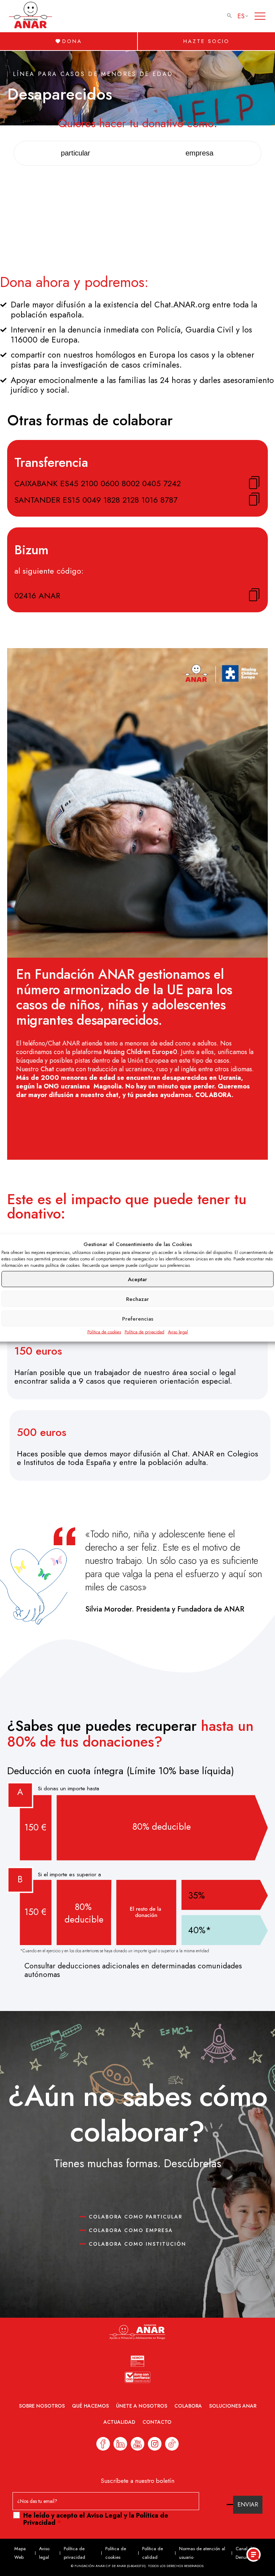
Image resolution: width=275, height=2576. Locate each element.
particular (76, 153)
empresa (199, 153)
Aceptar (137, 1279)
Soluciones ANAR (233, 2406)
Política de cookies (104, 1332)
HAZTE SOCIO (206, 41)
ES (241, 16)
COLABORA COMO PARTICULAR (136, 2217)
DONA (72, 41)
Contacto (157, 2422)
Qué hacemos (90, 2406)
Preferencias (138, 1318)
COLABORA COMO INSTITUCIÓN (137, 2244)
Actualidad (119, 2422)
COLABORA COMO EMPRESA (131, 2230)
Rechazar (137, 1299)
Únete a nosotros (142, 2406)
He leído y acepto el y (96, 2519)
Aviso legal (178, 1332)
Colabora (188, 2406)
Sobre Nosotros (42, 2406)
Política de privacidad (144, 1332)
